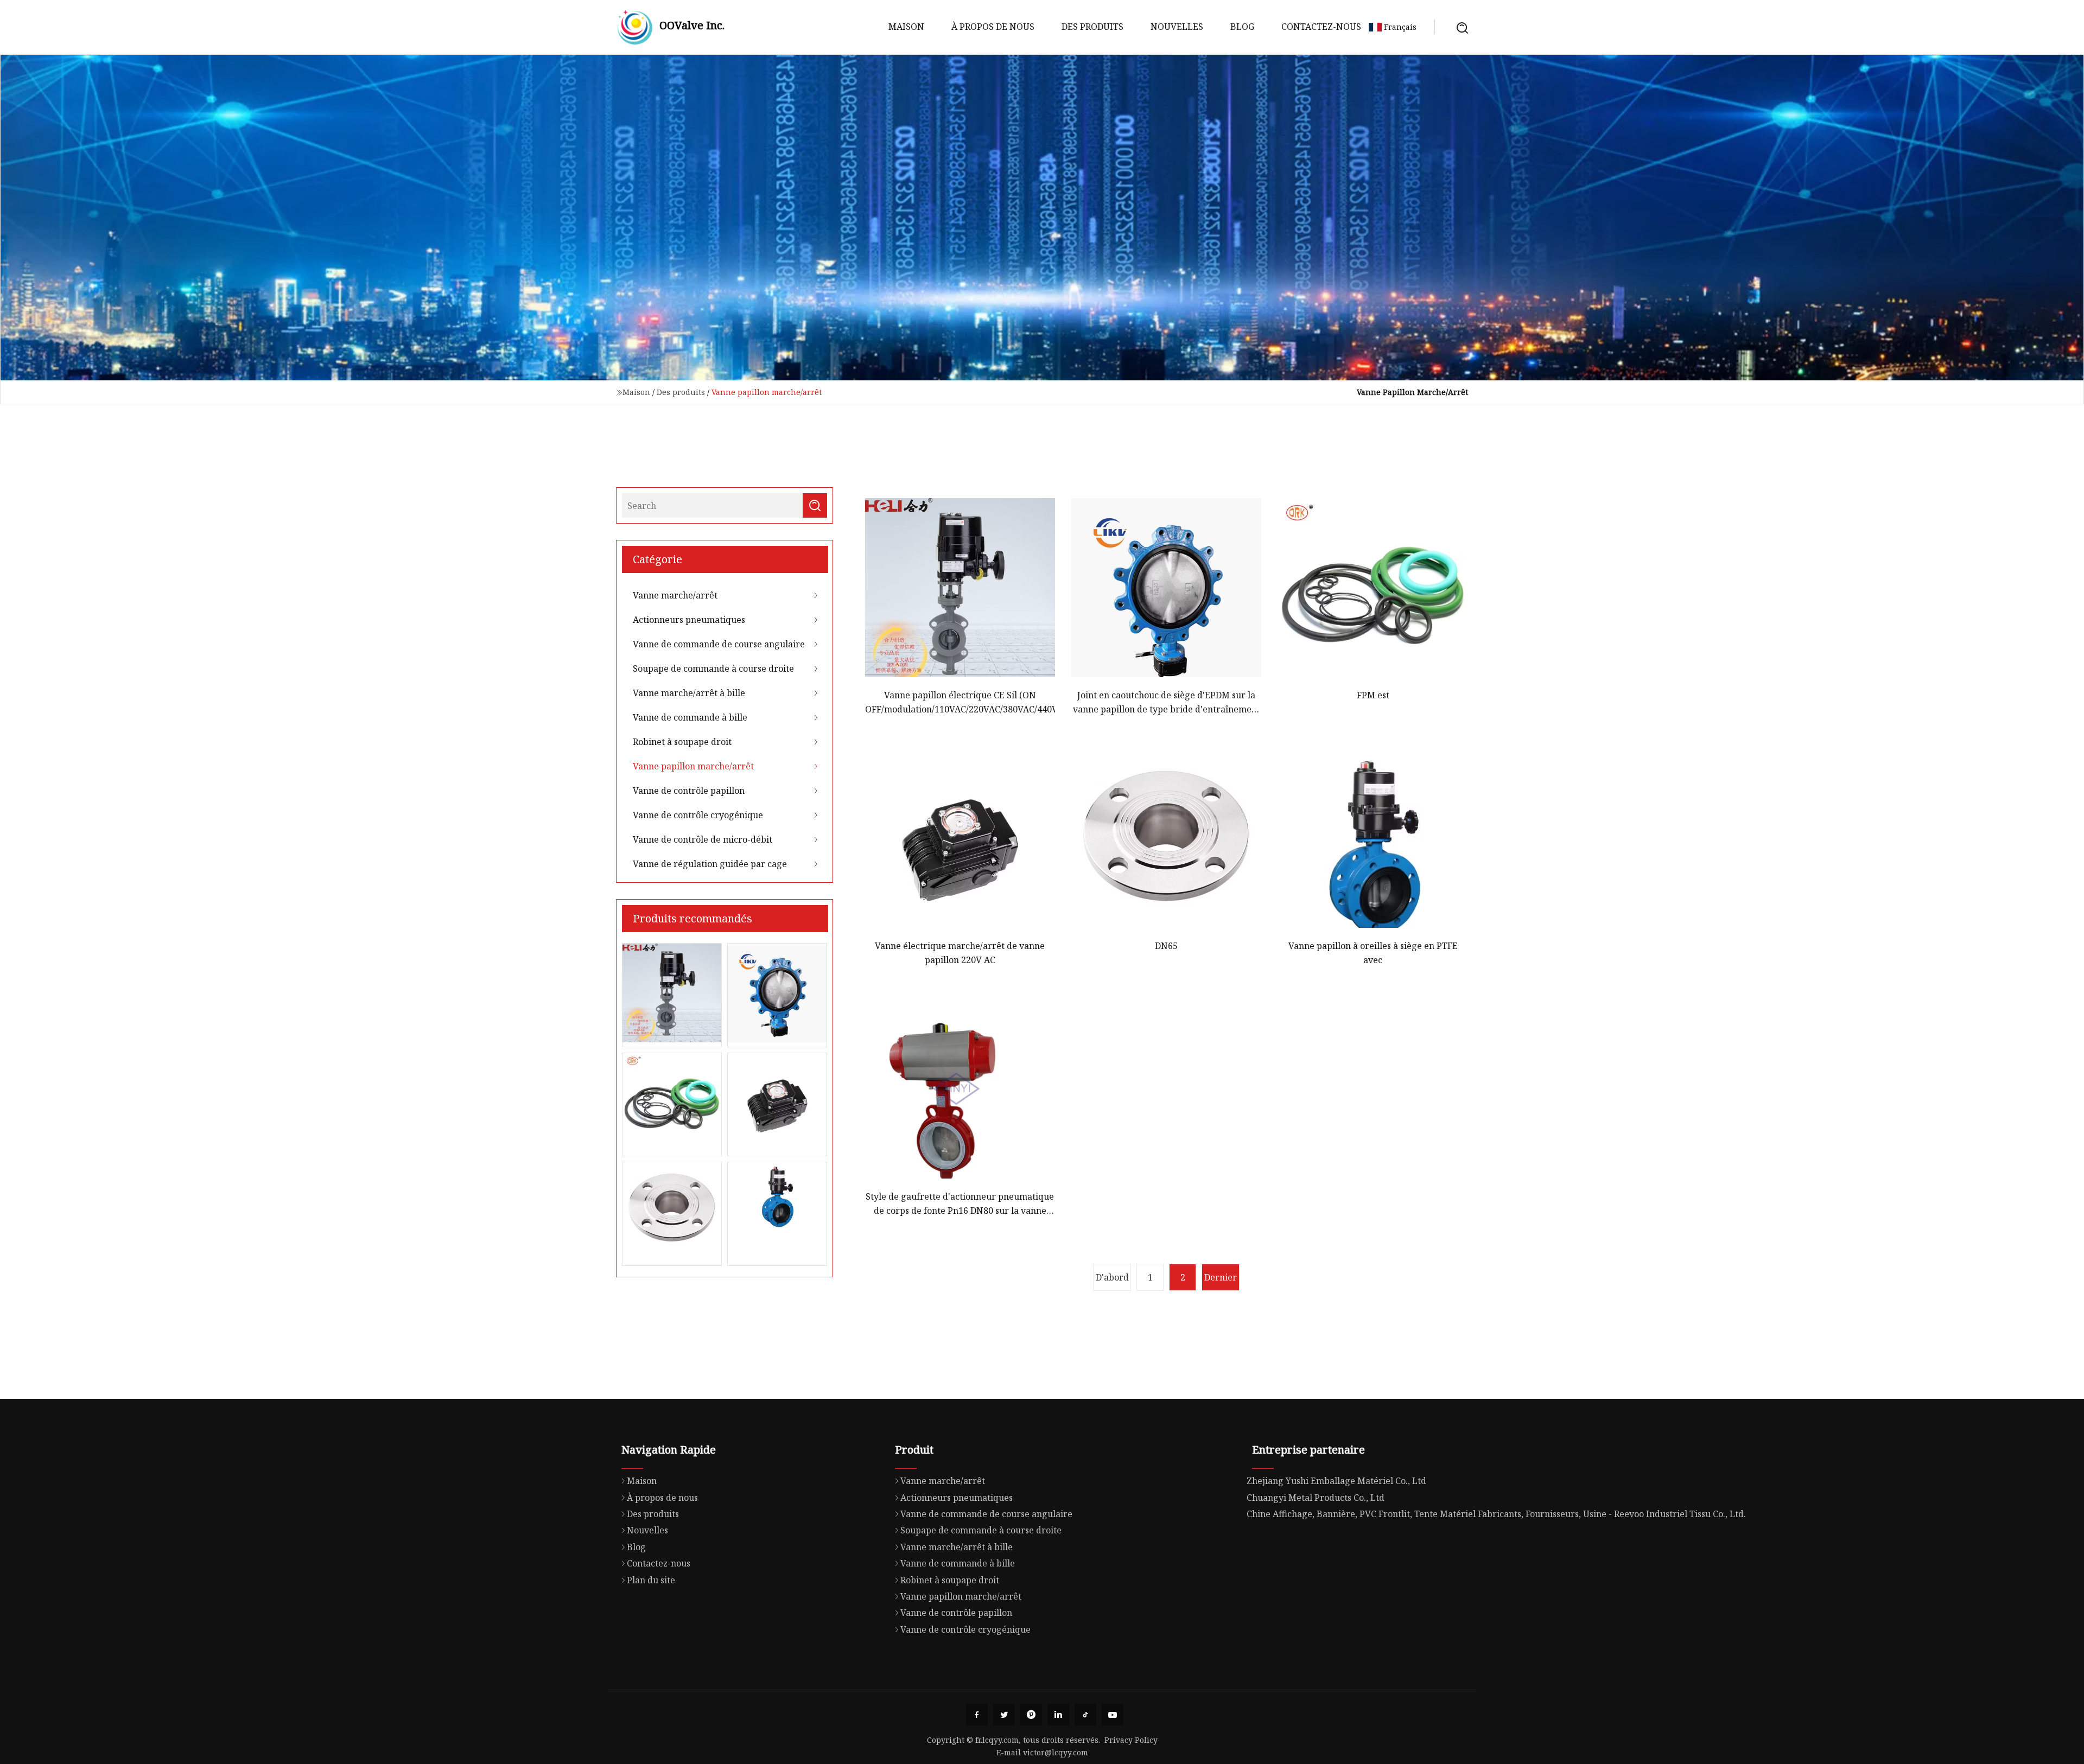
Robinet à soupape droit (682, 742)
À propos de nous (993, 27)
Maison (906, 27)
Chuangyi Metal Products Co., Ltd (1316, 1498)
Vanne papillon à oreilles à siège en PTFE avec (1373, 953)
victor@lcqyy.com (1056, 1752)
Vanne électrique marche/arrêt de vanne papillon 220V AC (960, 953)
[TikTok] (1085, 1715)
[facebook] (977, 1715)
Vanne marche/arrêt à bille (689, 693)
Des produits (1092, 27)
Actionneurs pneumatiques (689, 620)
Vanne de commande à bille (690, 717)
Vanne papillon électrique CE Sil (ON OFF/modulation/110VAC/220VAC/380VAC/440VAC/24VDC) (960, 702)
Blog (1242, 27)
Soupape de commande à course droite (713, 668)
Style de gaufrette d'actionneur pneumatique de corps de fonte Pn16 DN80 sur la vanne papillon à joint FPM (960, 1204)
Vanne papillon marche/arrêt (693, 766)
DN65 (1166, 946)
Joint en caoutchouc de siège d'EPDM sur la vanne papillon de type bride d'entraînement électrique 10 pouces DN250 (1167, 703)
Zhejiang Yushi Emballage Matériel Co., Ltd (1336, 1481)
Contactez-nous (1321, 27)
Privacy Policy (1131, 1740)
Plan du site (651, 1580)
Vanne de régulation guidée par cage (710, 864)
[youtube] (1113, 1715)
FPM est (1373, 695)
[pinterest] (1031, 1715)
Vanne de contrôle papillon (689, 791)
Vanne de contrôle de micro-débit (703, 839)
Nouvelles (1177, 27)
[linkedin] (1058, 1715)
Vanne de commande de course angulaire (719, 644)
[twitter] (1004, 1715)
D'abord (1112, 1277)
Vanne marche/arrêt (675, 595)
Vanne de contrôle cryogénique (698, 815)
